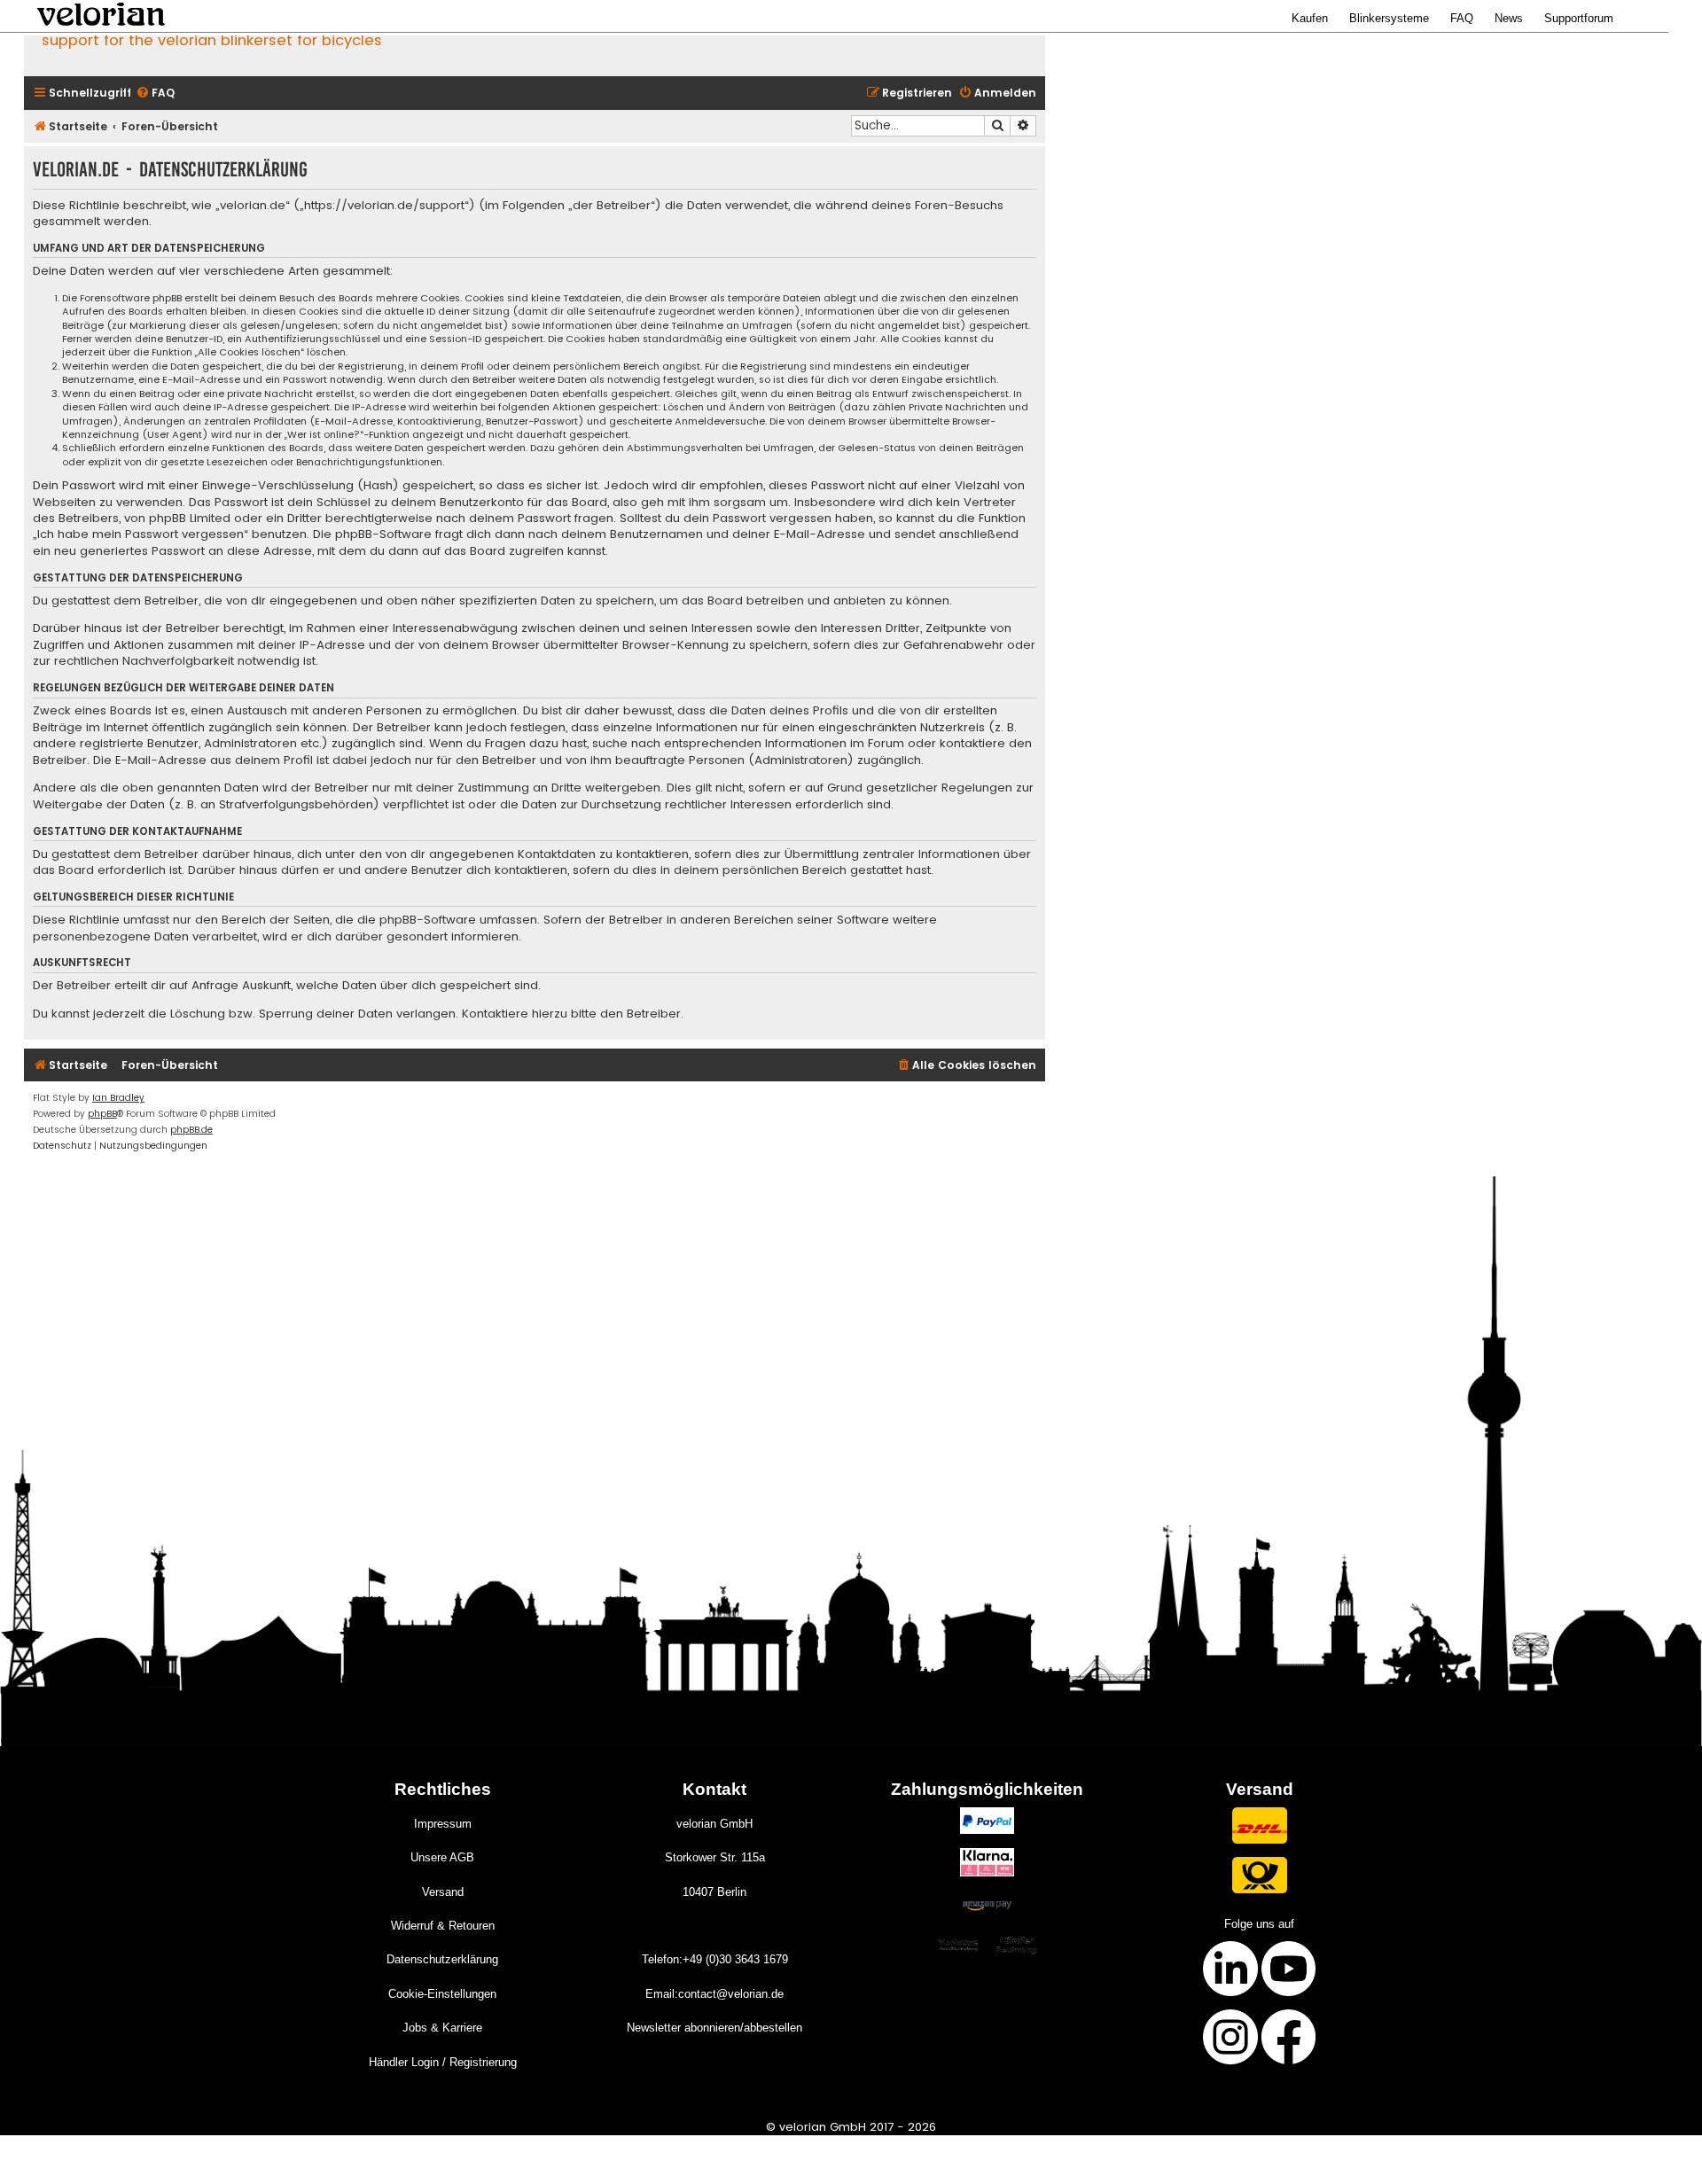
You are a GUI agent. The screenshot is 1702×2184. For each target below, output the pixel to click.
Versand (443, 1892)
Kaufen (1310, 18)
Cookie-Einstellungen (442, 1994)
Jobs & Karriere (442, 2028)
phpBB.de (191, 1130)
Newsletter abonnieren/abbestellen (714, 2028)
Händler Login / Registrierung (443, 2062)
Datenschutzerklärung (442, 1959)
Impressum (443, 1824)
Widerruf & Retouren (443, 1926)
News (1509, 18)
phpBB (102, 1114)
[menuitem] (155, 94)
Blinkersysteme (1389, 18)
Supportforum (1579, 18)
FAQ (1462, 18)
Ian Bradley (118, 1098)
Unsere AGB (442, 1857)
